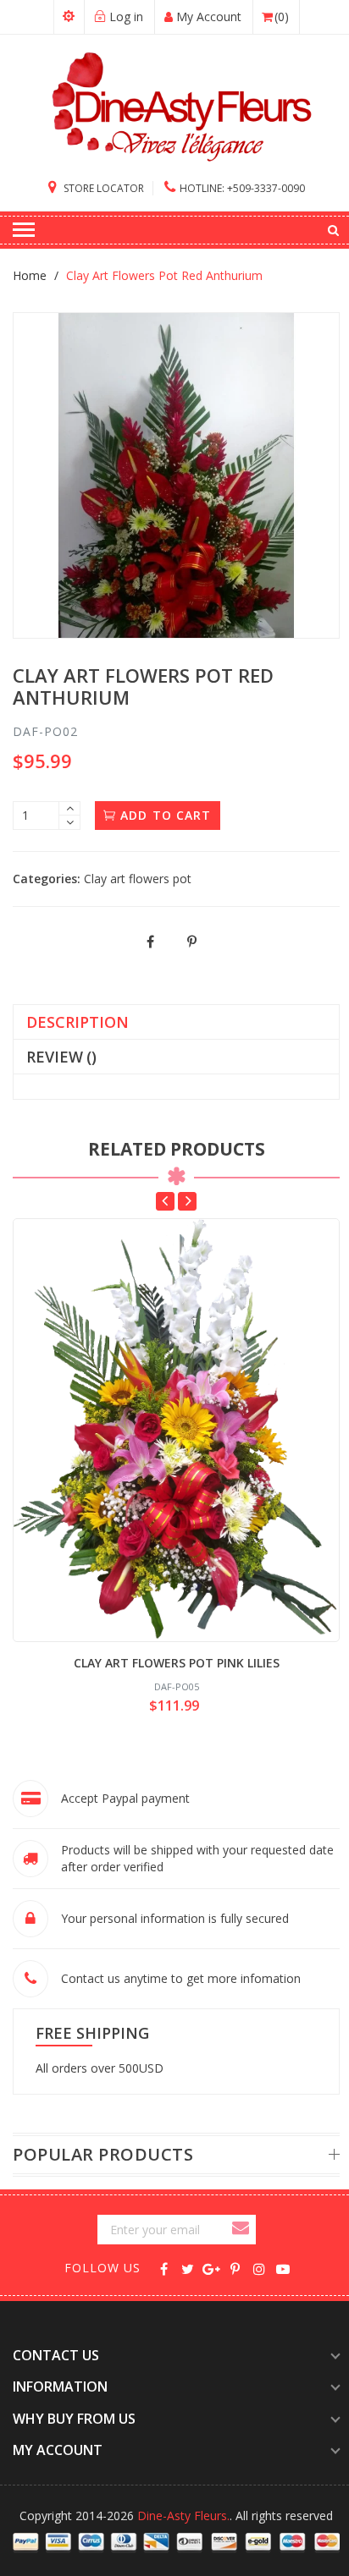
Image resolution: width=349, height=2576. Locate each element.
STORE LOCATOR (102, 188)
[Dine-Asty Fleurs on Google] (211, 2268)
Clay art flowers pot (138, 879)
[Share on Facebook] (151, 942)
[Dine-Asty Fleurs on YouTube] (283, 2268)
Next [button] (187, 1201)
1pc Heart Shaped (136, 2472)
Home (30, 275)
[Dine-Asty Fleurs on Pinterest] (235, 2268)
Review (61, 1057)
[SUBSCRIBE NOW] (242, 2230)
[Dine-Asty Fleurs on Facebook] (164, 2268)
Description (78, 1022)
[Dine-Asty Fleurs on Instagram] (259, 2268)
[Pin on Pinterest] (193, 942)
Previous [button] (165, 1201)
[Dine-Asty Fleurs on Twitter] (188, 2268)
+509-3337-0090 (242, 188)
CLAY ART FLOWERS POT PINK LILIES (177, 1663)
